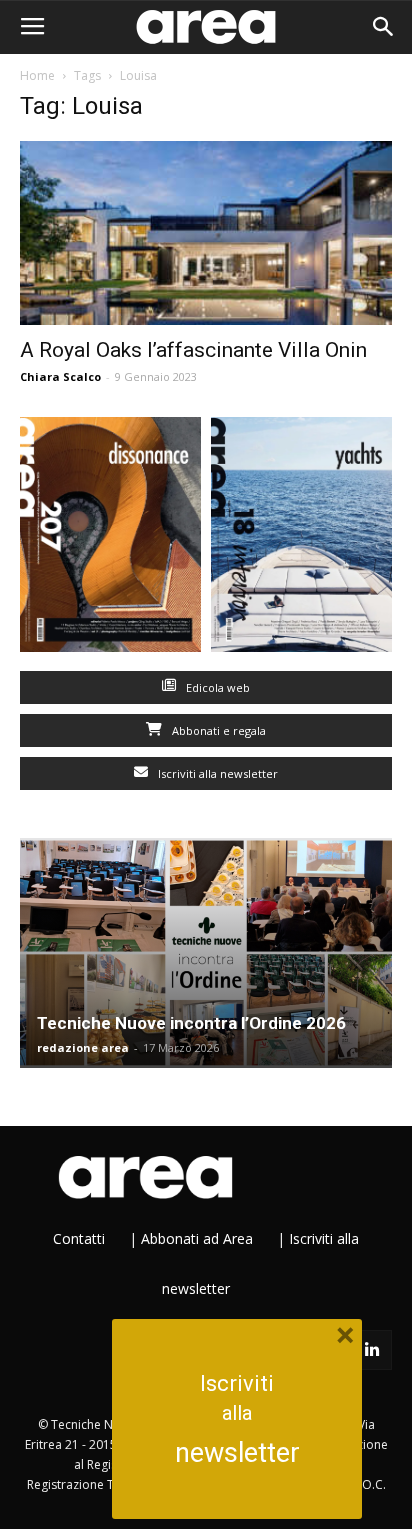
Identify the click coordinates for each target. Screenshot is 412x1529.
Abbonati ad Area (197, 1238)
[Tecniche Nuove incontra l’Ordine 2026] (206, 953)
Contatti (79, 1238)
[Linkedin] (372, 1350)
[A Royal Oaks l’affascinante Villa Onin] (206, 233)
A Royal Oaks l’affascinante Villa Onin (193, 350)
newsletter (237, 1453)
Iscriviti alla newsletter (216, 773)
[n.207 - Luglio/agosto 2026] (110, 539)
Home (37, 75)
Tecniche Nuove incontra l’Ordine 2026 (191, 1023)
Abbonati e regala (217, 730)
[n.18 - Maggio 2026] (301, 539)
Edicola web (216, 687)
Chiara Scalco (60, 376)
